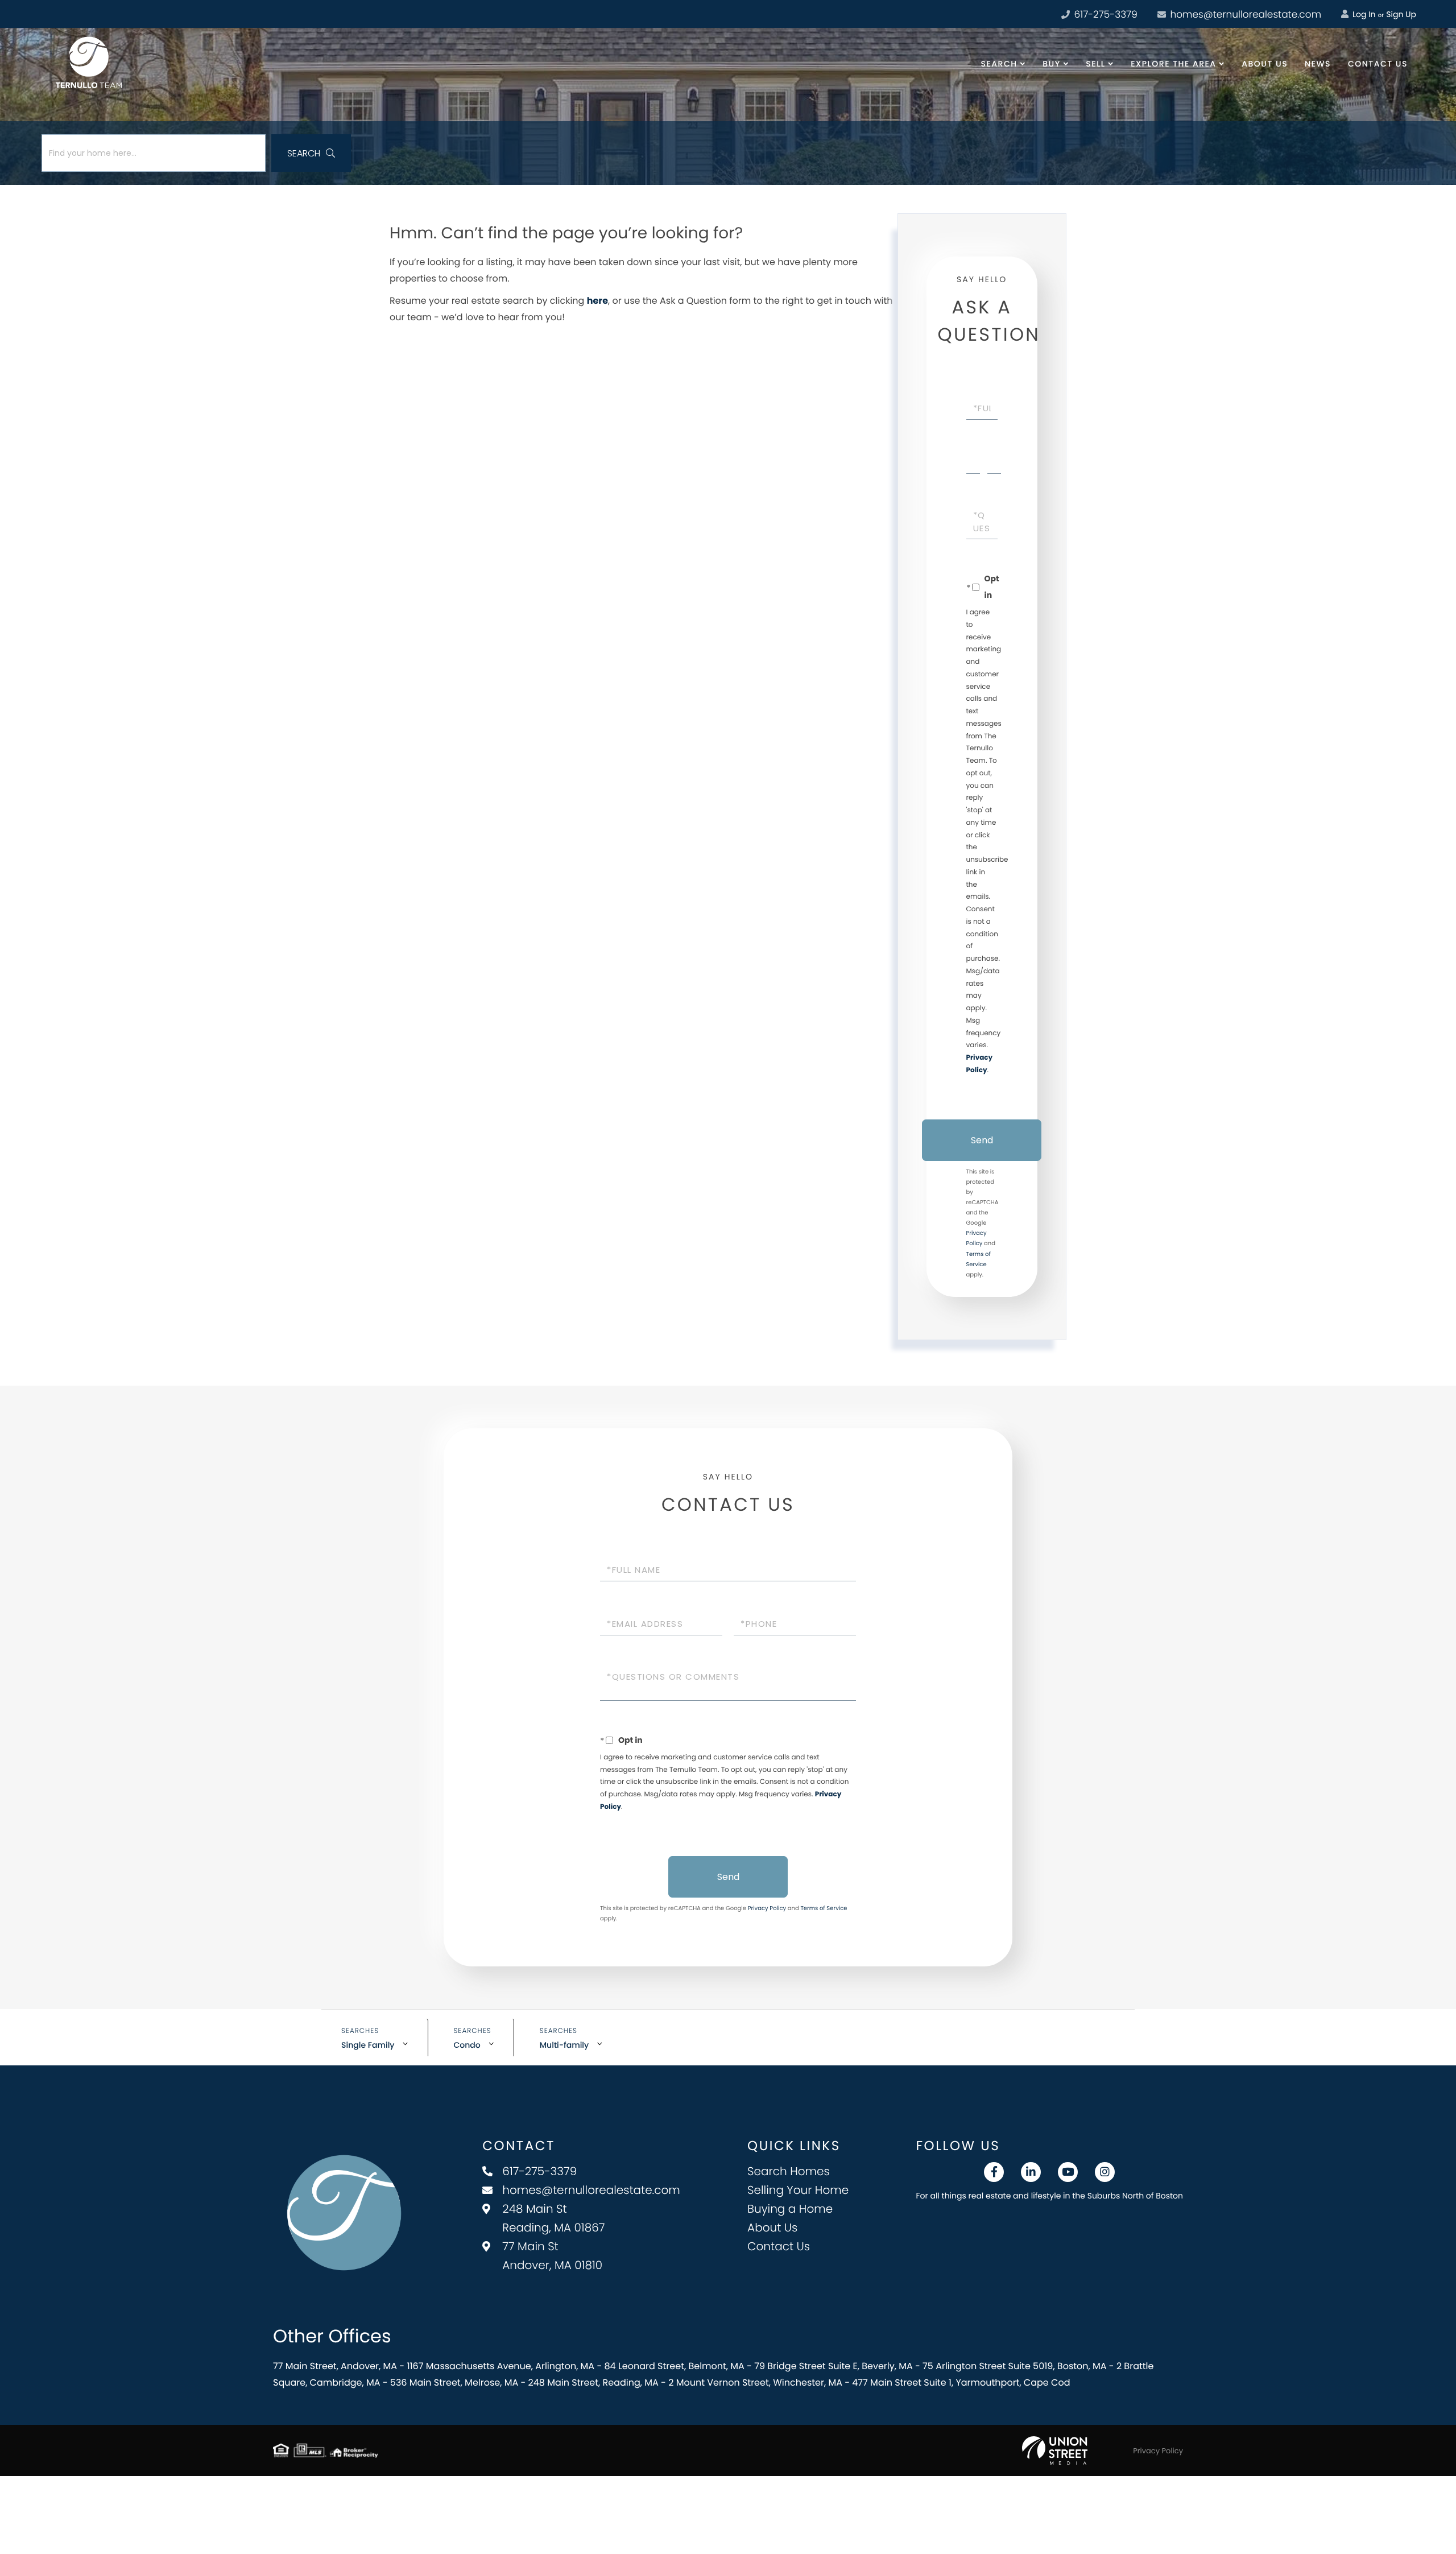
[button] (311, 153)
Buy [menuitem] (1051, 64)
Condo (467, 2045)
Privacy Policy (767, 1908)
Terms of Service (824, 1908)
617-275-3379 (1105, 14)
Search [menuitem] (999, 64)
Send (982, 1140)
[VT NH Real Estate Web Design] (1055, 2450)
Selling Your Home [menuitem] (798, 2190)
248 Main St (553, 2218)
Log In (1363, 14)
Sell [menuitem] (1095, 64)
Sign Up (1401, 14)
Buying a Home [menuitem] (790, 2209)
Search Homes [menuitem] (789, 2171)
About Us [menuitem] (1265, 64)
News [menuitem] (1318, 64)
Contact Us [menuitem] (1378, 64)
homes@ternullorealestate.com (1244, 14)
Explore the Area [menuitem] (1173, 64)
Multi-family (564, 2045)
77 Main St (552, 2256)
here (597, 301)
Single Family (368, 2045)
